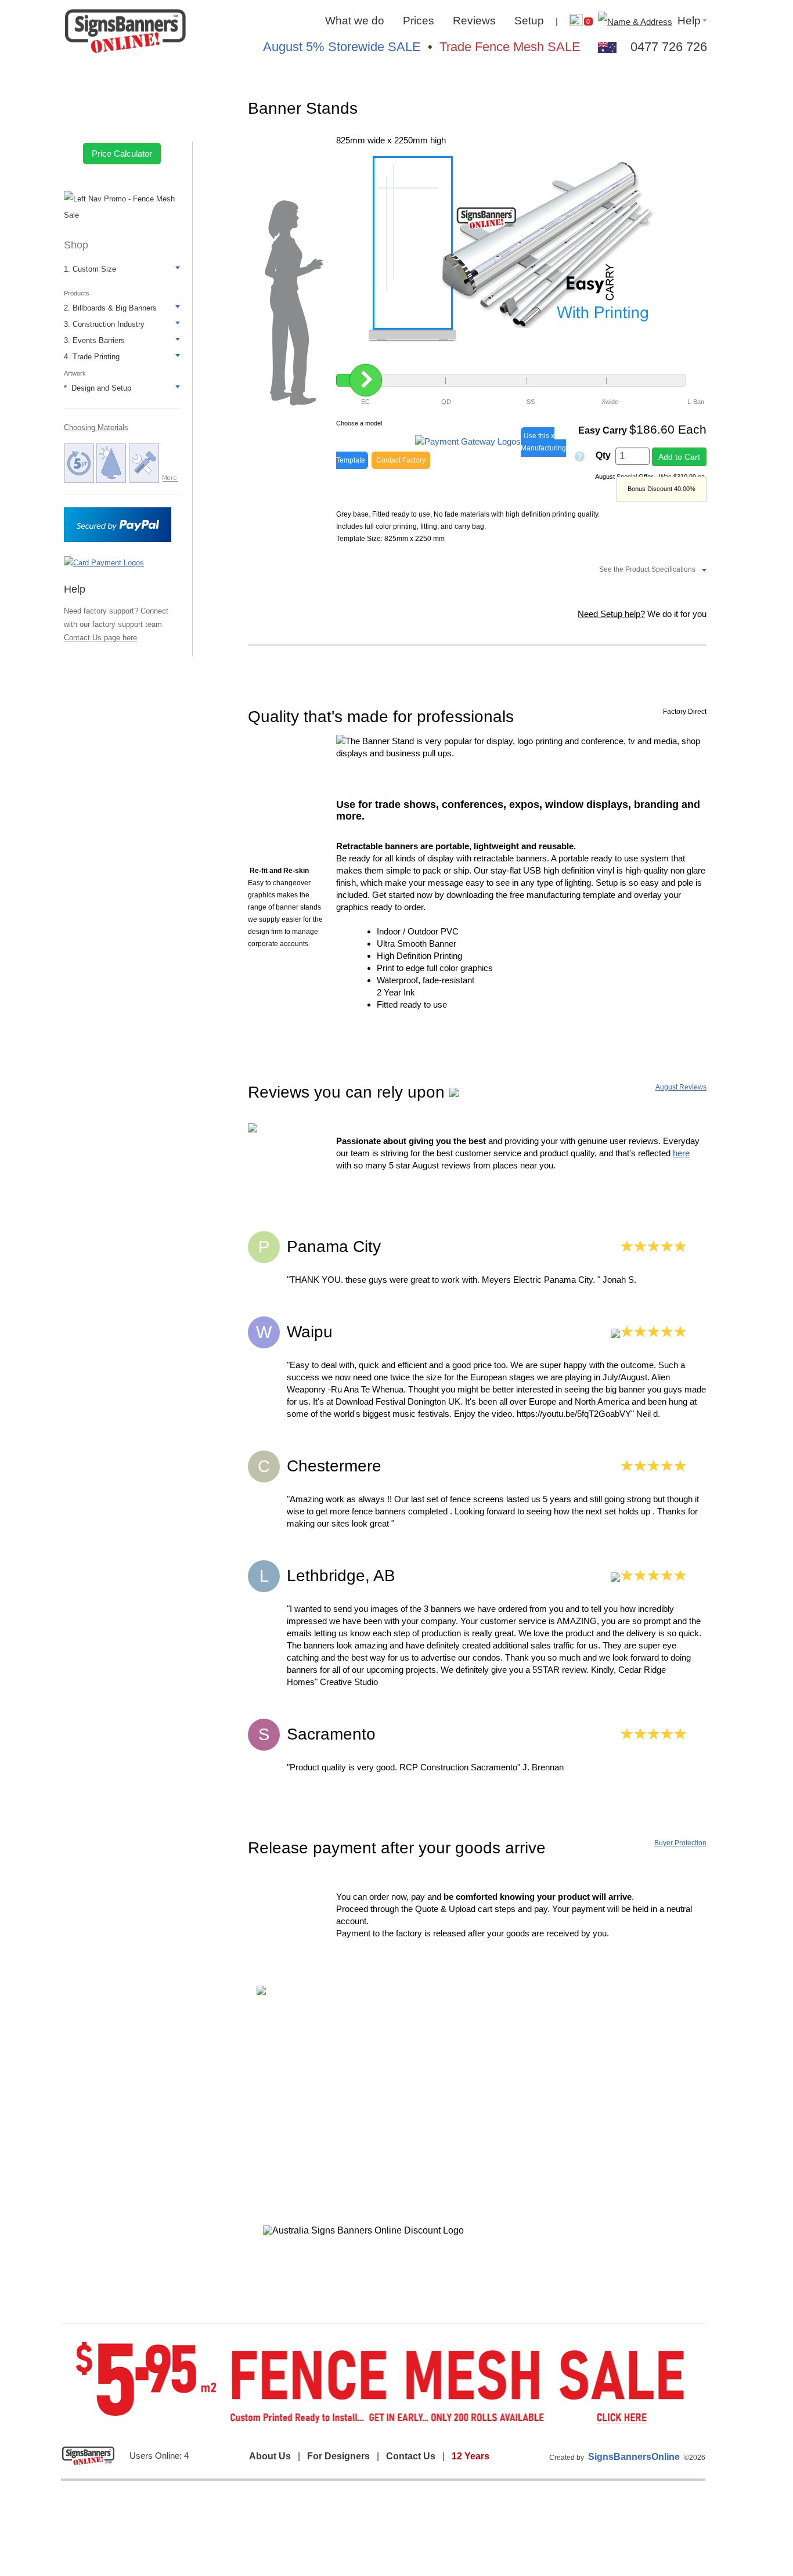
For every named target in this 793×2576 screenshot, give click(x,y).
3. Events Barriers (94, 340)
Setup (529, 21)
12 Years (471, 2456)
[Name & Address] (634, 21)
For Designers (338, 2456)
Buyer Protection (680, 1843)
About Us (270, 2456)
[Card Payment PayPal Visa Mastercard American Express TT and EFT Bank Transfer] (104, 562)
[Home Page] (125, 32)
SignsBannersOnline (634, 2457)
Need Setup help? (611, 614)
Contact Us (411, 2456)
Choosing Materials (96, 427)
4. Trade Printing (92, 357)
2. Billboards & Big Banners (110, 308)
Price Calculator (122, 154)
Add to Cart (679, 457)
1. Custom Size (90, 269)
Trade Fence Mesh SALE (510, 47)
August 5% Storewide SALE (342, 47)
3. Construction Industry (104, 324)
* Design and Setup (98, 388)
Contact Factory (401, 460)
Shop (76, 245)
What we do (355, 21)
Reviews (474, 21)
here (681, 1153)
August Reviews (681, 1087)
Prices (419, 21)
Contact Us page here (100, 638)
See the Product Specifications (647, 569)
